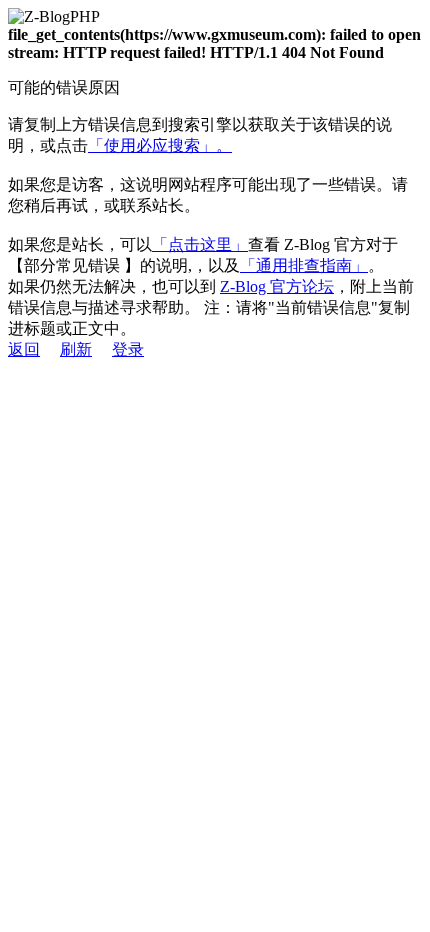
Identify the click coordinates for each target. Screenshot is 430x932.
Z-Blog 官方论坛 (277, 286)
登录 (128, 349)
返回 (24, 349)
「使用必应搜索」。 (160, 145)
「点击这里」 (200, 244)
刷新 (76, 349)
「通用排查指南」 (304, 265)
